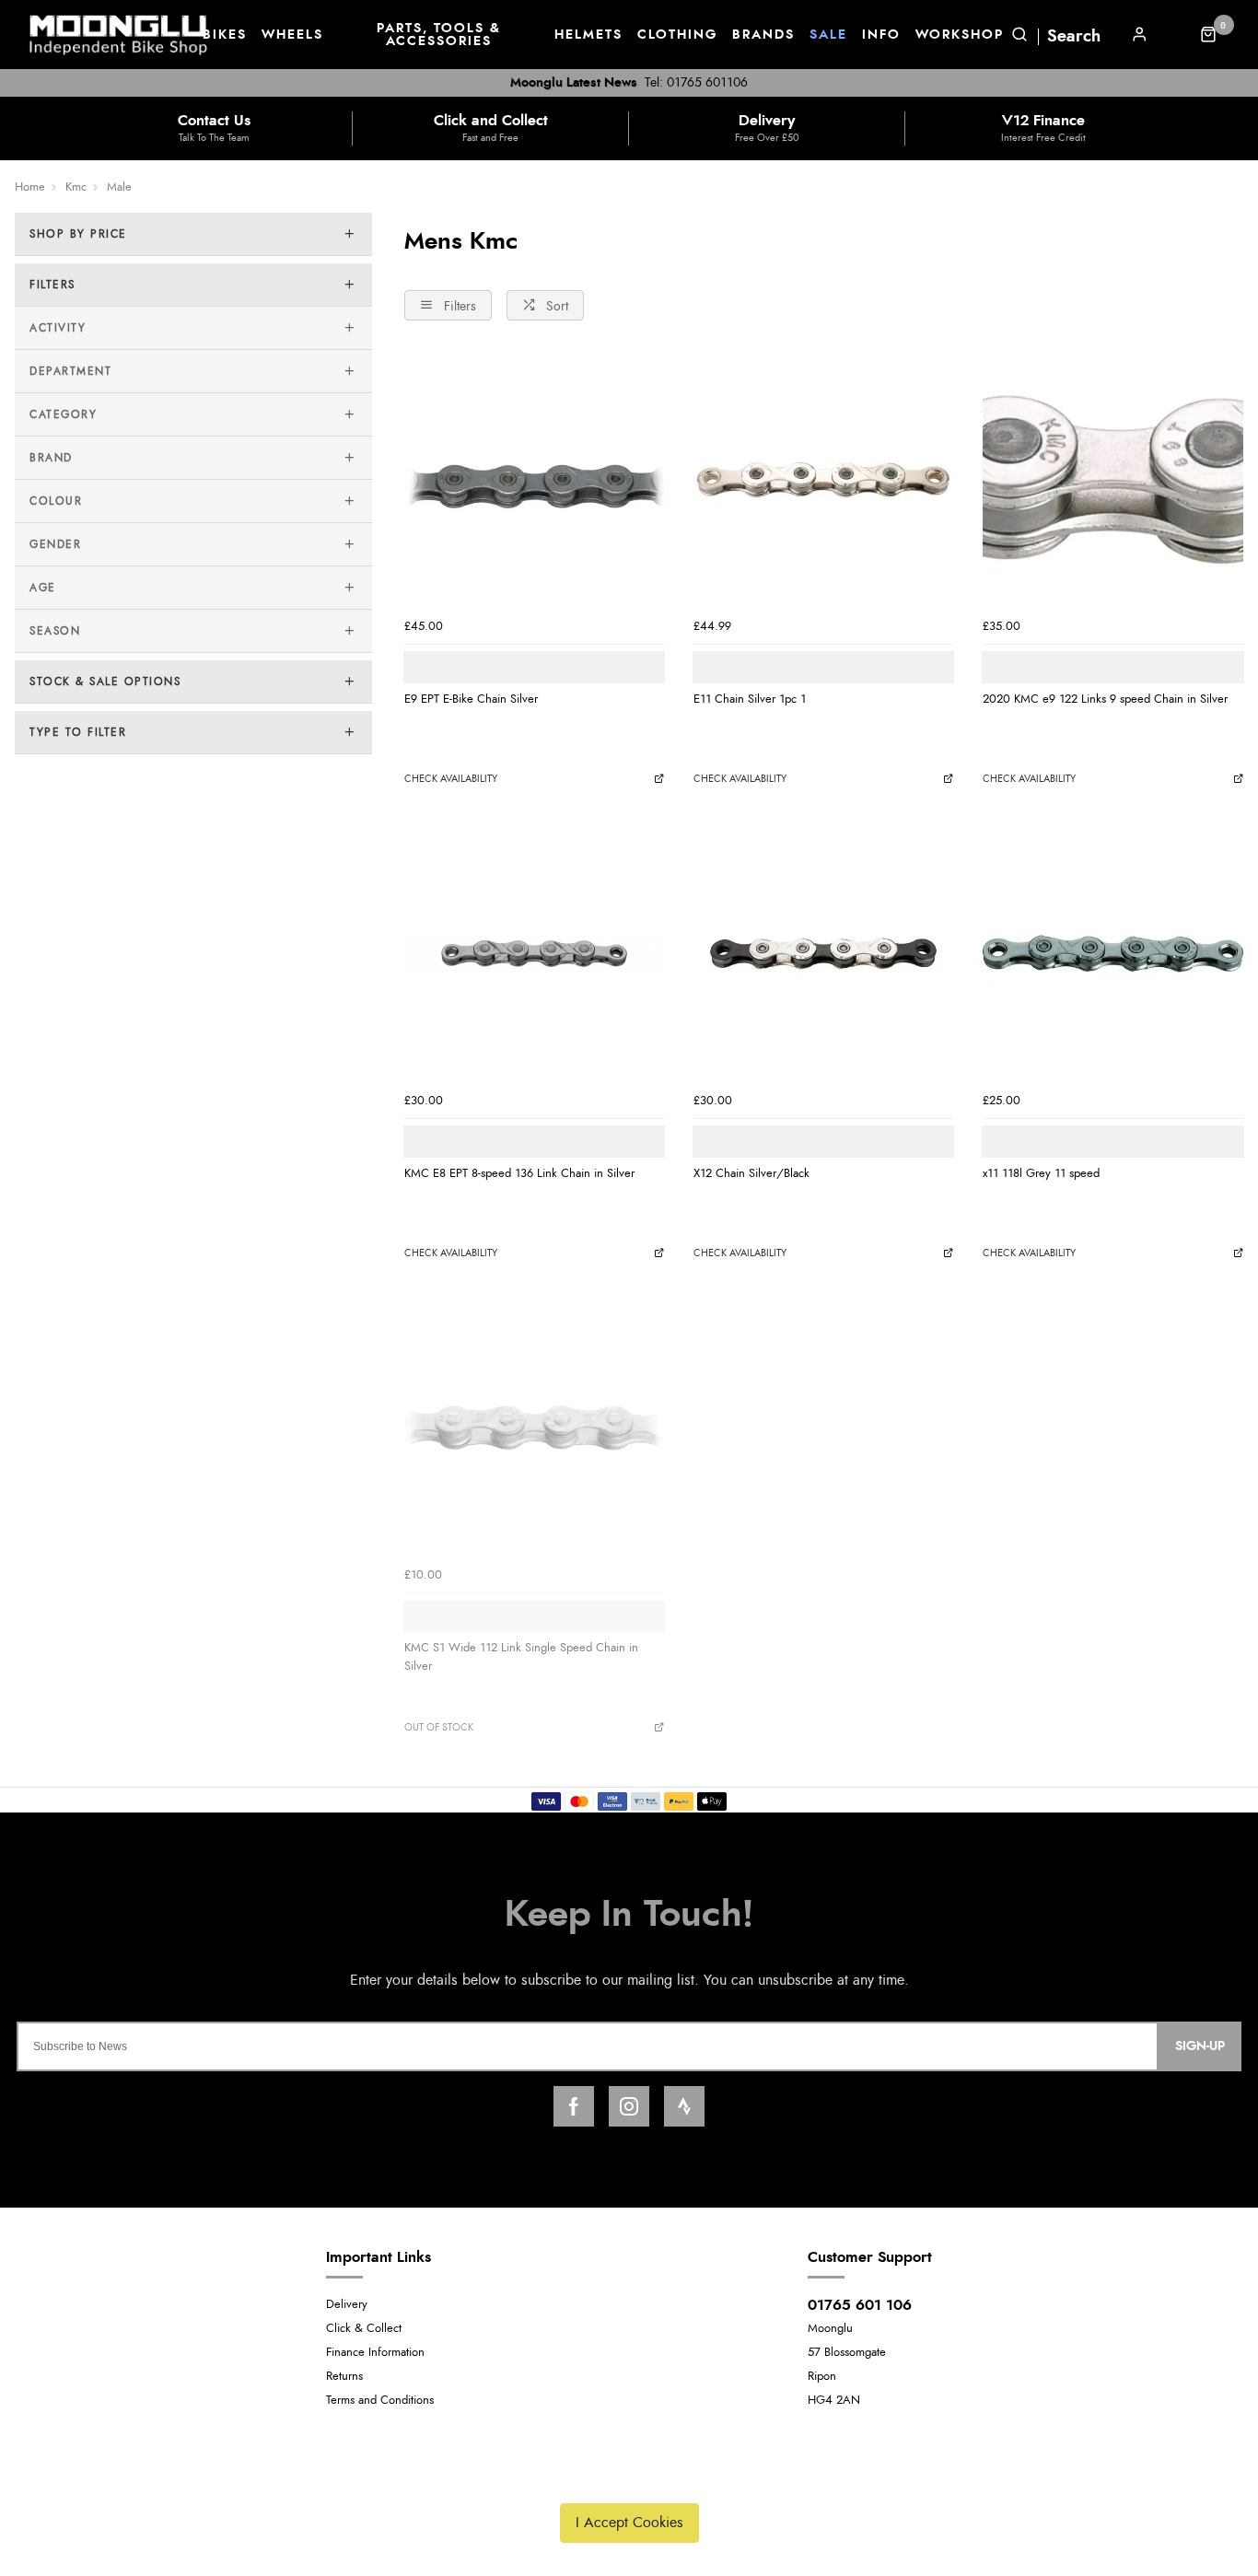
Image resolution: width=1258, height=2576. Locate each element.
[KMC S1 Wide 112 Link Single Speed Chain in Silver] (534, 1428)
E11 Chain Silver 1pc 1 (750, 699)
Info (881, 35)
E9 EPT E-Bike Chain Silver (471, 699)
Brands (763, 35)
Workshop (960, 35)
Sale (828, 35)
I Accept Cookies (629, 2523)
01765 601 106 (860, 2305)
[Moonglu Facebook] (574, 2106)
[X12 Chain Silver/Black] (823, 953)
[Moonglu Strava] (684, 2106)
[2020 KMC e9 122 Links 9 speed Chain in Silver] (1112, 480)
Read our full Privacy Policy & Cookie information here (629, 2479)
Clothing (677, 35)
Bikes (225, 35)
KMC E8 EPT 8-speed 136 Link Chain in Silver (519, 1173)
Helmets (588, 35)
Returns (344, 2377)
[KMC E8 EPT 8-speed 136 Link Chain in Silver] (534, 953)
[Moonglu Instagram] (629, 2106)
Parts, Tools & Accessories (439, 35)
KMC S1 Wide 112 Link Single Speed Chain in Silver (521, 1657)
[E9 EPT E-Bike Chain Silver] (534, 480)
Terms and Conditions (380, 2401)
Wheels (292, 35)
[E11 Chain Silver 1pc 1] (823, 480)
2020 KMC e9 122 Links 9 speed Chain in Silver (1105, 699)
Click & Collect (364, 2329)
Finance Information (375, 2353)
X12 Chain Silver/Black (751, 1173)
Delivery (347, 2305)
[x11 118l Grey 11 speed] (1112, 953)
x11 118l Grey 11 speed (1041, 1173)
